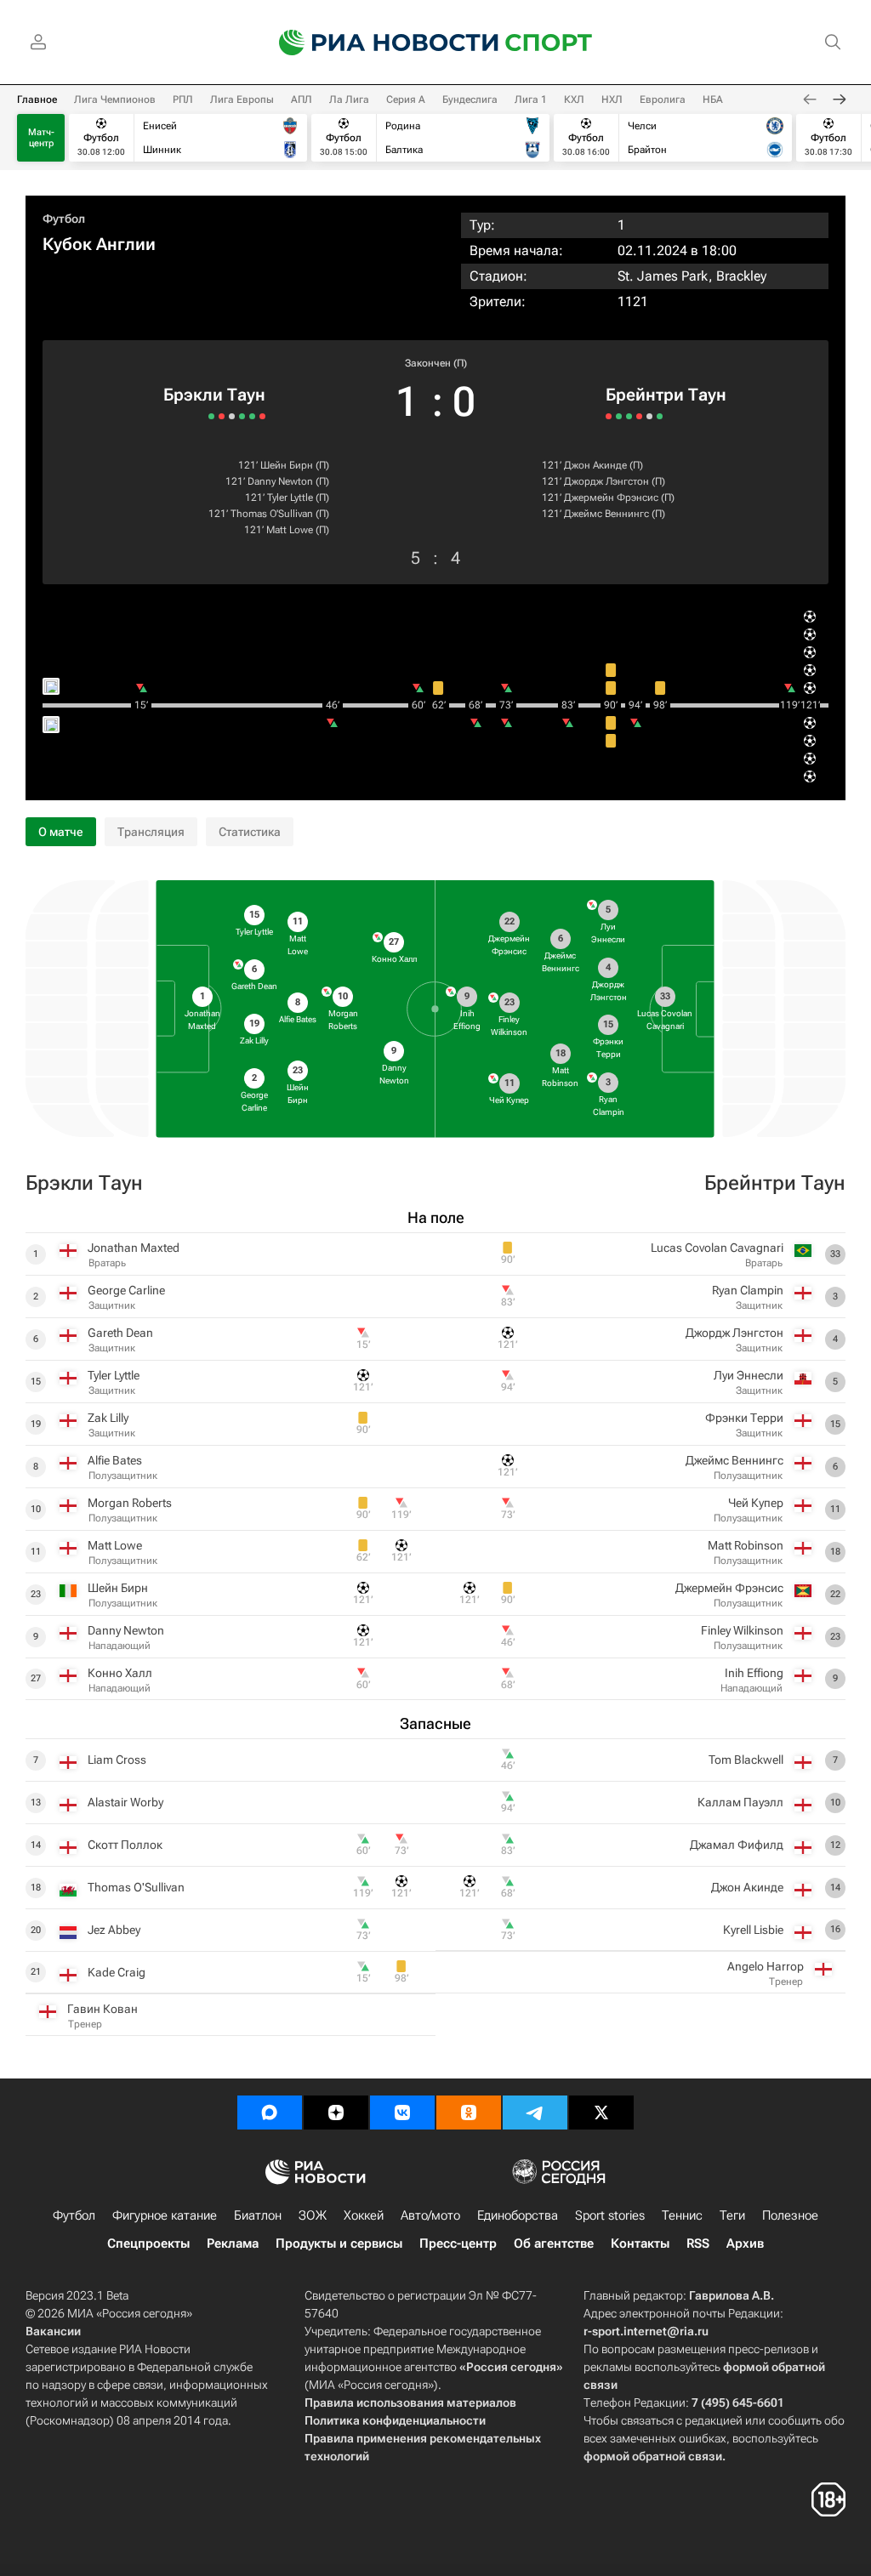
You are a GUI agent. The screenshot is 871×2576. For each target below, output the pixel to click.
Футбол (64, 219)
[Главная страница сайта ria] (378, 43)
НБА (713, 100)
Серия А (406, 100)
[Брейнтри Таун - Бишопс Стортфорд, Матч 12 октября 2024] (629, 416)
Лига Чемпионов (115, 100)
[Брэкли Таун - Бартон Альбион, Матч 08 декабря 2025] (262, 416)
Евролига (663, 100)
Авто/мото (430, 2215)
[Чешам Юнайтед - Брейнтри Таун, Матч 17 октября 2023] (639, 416)
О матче (61, 832)
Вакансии (53, 2331)
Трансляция (151, 832)
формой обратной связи (653, 2456)
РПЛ (183, 100)
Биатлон (258, 2215)
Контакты (640, 2243)
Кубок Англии (99, 244)
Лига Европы (242, 100)
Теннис (682, 2215)
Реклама (233, 2243)
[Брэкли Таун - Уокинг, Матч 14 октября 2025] (242, 416)
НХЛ (612, 100)
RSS (698, 2243)
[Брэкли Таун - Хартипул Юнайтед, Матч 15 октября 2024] (211, 416)
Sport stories (610, 2215)
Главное (37, 100)
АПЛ (302, 100)
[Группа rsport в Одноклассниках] (469, 2113)
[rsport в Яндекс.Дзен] (336, 2113)
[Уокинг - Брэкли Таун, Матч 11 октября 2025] (232, 416)
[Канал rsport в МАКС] (270, 2113)
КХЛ (574, 100)
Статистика (250, 832)
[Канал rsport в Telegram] (535, 2113)
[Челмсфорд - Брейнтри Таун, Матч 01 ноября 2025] (609, 416)
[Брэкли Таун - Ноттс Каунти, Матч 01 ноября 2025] (252, 416)
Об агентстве (554, 2243)
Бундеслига (470, 100)
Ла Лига (349, 100)
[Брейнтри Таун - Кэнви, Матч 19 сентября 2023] (660, 416)
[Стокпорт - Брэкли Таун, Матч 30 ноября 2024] (222, 416)
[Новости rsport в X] (601, 2113)
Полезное (790, 2215)
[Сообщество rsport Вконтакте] (402, 2113)
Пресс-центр (458, 2243)
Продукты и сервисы (339, 2243)
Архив (745, 2243)
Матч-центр (41, 138)
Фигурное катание (165, 2215)
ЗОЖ (313, 2215)
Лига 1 (531, 100)
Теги (732, 2215)
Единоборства (518, 2215)
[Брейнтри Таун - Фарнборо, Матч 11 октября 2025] (619, 416)
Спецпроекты (148, 2243)
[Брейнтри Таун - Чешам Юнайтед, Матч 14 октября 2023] (649, 416)
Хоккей (364, 2215)
